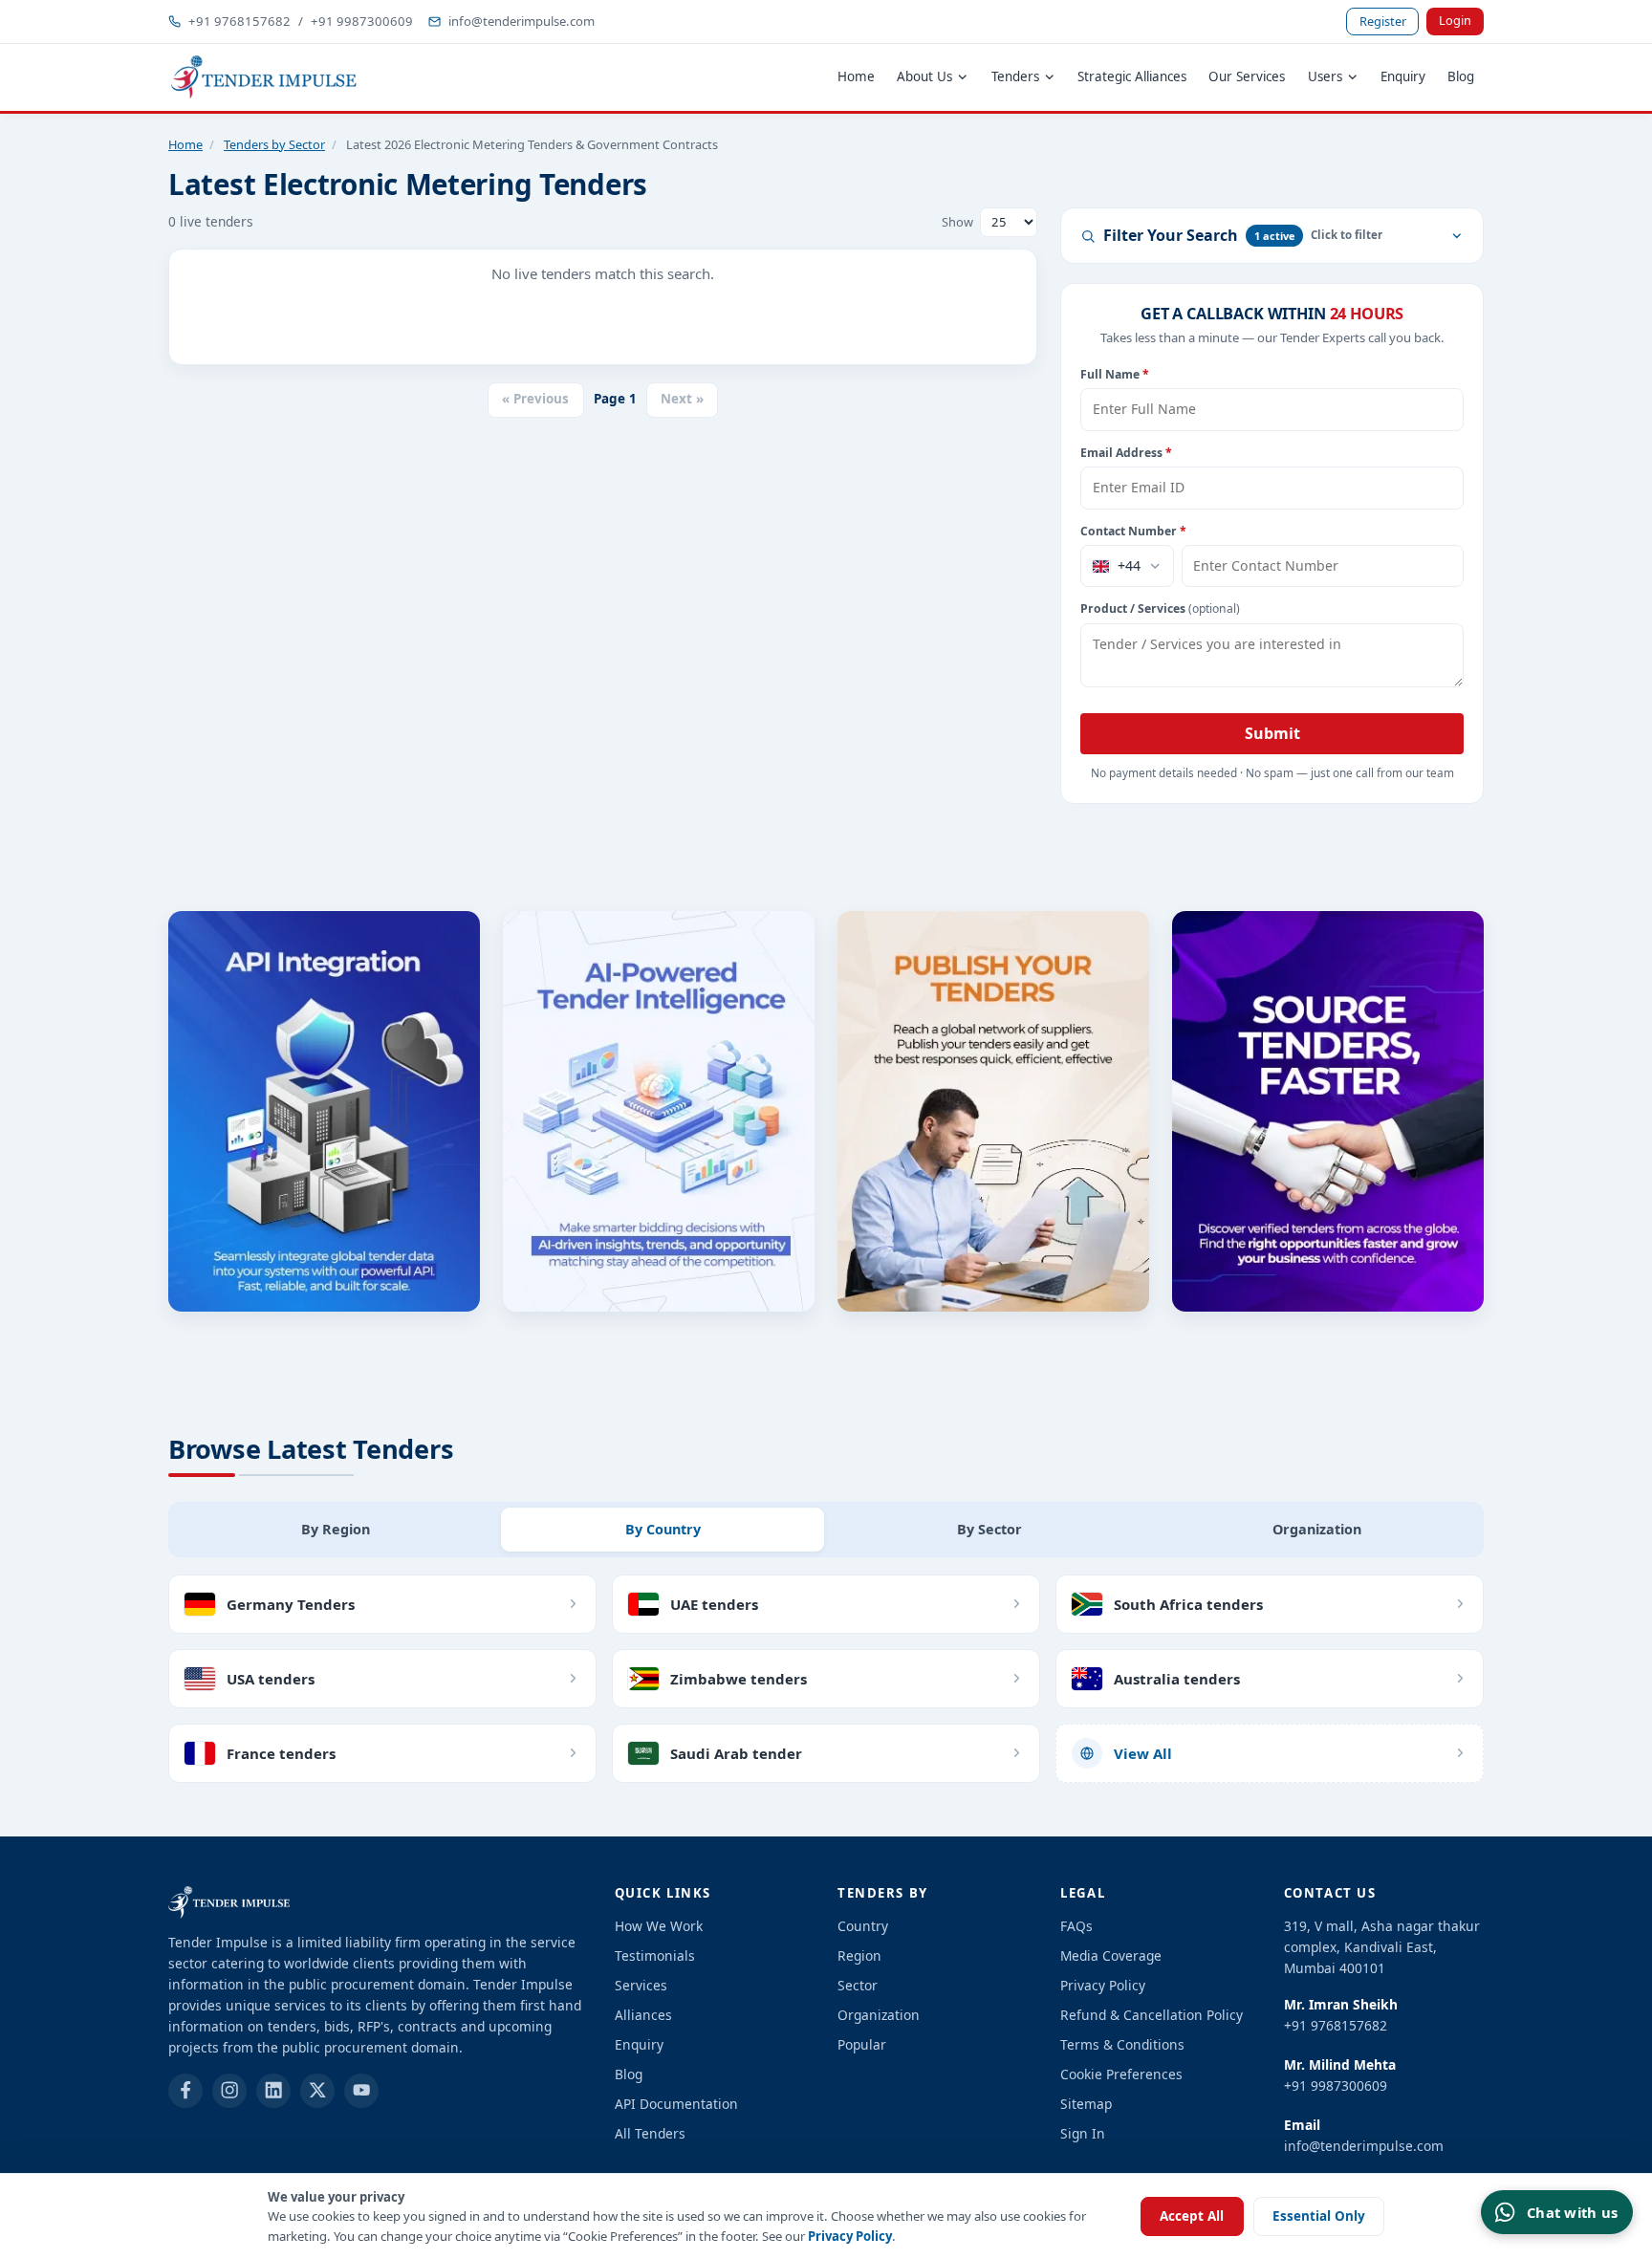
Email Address (1126, 453)
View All (1143, 1753)
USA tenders (271, 1679)
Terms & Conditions (1122, 2044)
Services (641, 1985)
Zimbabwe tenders (739, 1679)
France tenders (281, 1753)
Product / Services (1160, 608)
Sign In (1083, 2133)
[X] (317, 2091)
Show (957, 222)
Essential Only (1319, 2216)
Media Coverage (1111, 1955)
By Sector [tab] (989, 1529)
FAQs (1076, 1926)
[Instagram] (229, 2091)
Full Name (1115, 374)
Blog (1461, 76)
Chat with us (1572, 2212)
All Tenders (650, 2133)
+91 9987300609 (362, 21)
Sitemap (1086, 2104)
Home (856, 76)
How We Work (659, 1926)
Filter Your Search (1199, 235)
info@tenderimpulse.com (522, 21)
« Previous (535, 399)
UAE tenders (714, 1604)
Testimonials (655, 1955)
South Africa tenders (1188, 1604)
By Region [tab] (336, 1529)
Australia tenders (1177, 1679)
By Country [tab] (663, 1529)
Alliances (643, 2015)
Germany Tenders (291, 1604)
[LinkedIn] (273, 2091)
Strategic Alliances (1132, 76)
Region (859, 1955)
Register (1383, 21)
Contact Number (1133, 531)
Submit (1272, 733)
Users (1325, 76)
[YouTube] (361, 2091)
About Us (924, 76)
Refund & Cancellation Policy (1152, 2015)
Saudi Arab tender (736, 1753)
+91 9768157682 (239, 21)
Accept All (1192, 2216)
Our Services (1247, 76)
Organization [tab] (1317, 1529)
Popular (862, 2044)
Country (863, 1926)
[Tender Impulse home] (264, 77)
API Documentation (676, 2104)
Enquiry (1403, 76)
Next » (682, 399)
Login (1455, 20)
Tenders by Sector (274, 144)
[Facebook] (185, 2091)
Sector (858, 1985)
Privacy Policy (850, 2236)
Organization (879, 2015)
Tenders (1015, 76)
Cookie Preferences (1121, 2074)
